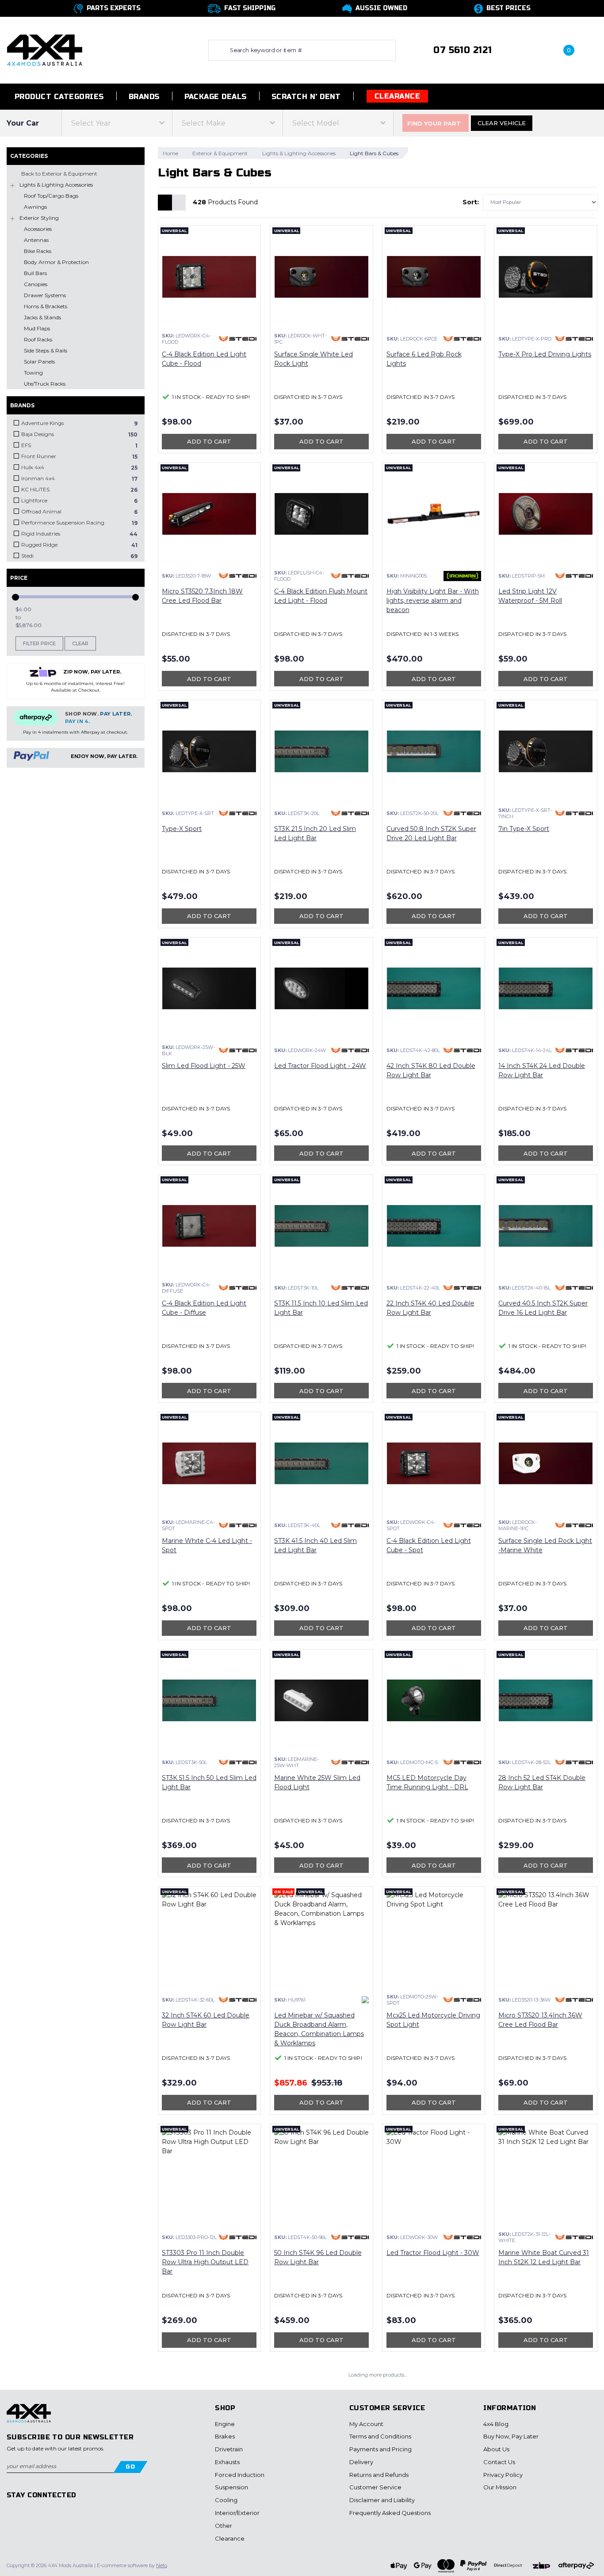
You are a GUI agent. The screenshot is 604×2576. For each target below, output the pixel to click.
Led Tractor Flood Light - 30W (433, 2253)
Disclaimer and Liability (382, 2500)
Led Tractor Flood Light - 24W (320, 1066)
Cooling (226, 2500)
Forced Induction (240, 2475)
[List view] (179, 203)
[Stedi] (238, 339)
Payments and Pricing (380, 2449)
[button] (527, 50)
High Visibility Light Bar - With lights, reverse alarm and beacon (433, 601)
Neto (162, 2565)
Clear (80, 643)
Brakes (225, 2436)
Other (224, 2526)
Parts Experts (114, 8)
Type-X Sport (182, 829)
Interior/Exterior (237, 2513)
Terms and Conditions (380, 2436)
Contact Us (499, 2462)
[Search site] (217, 50)
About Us (496, 2449)
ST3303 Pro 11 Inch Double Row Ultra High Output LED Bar (205, 2262)
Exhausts (227, 2462)
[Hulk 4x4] (365, 2000)
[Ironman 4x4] (462, 576)
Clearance (397, 96)
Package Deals (216, 97)
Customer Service (375, 2487)
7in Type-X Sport (524, 829)
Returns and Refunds (379, 2475)
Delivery (361, 2462)
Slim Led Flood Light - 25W (204, 1066)
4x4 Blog (496, 2424)
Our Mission (500, 2487)
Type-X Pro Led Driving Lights (545, 354)
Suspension (231, 2487)
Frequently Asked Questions (390, 2513)
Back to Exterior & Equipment (59, 174)
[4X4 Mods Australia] (45, 50)
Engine (225, 2424)
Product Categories (58, 97)
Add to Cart (209, 441)
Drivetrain (229, 2449)
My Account (366, 2424)
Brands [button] (144, 97)
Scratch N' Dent (306, 97)
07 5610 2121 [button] (463, 50)
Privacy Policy (503, 2475)
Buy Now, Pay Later (511, 2436)
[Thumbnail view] (165, 203)
